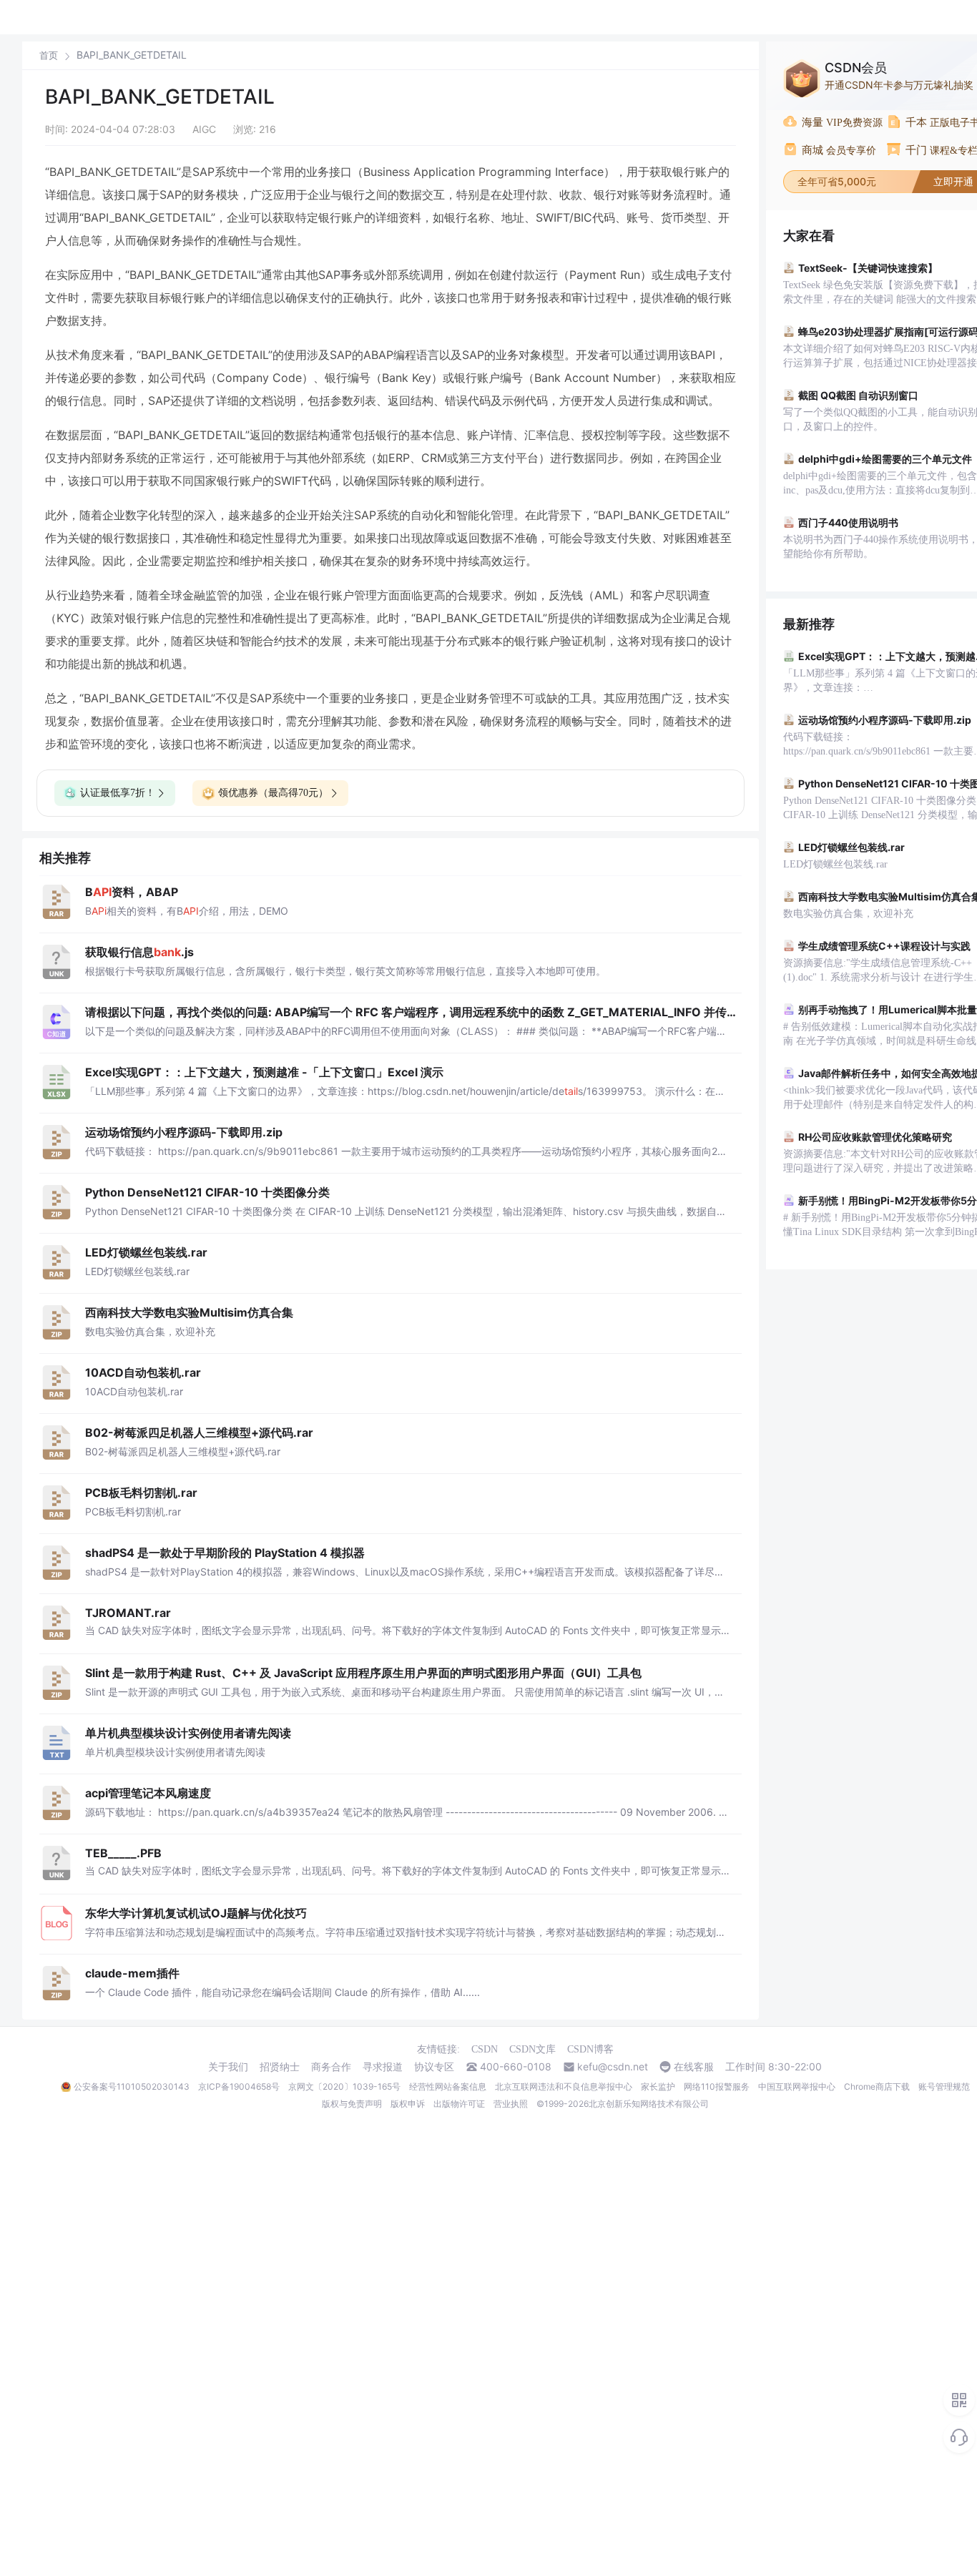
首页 (49, 55)
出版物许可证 (459, 2104)
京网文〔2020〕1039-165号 (344, 2086)
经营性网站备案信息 (448, 2086)
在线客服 (694, 2067)
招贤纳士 (280, 2067)
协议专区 (434, 2067)
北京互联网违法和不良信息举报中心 (564, 2086)
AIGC (204, 129)
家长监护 (658, 2086)
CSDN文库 (532, 2049)
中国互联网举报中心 (797, 2086)
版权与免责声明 (352, 2104)
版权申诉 (408, 2104)
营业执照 (511, 2104)
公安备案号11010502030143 (132, 2086)
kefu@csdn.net (613, 2067)
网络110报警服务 (717, 2086)
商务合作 (331, 2067)
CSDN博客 (590, 2049)
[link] (49, 55)
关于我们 (228, 2067)
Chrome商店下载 (877, 2086)
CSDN (485, 2049)
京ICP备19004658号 (239, 2086)
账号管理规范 (944, 2086)
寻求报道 (383, 2067)
